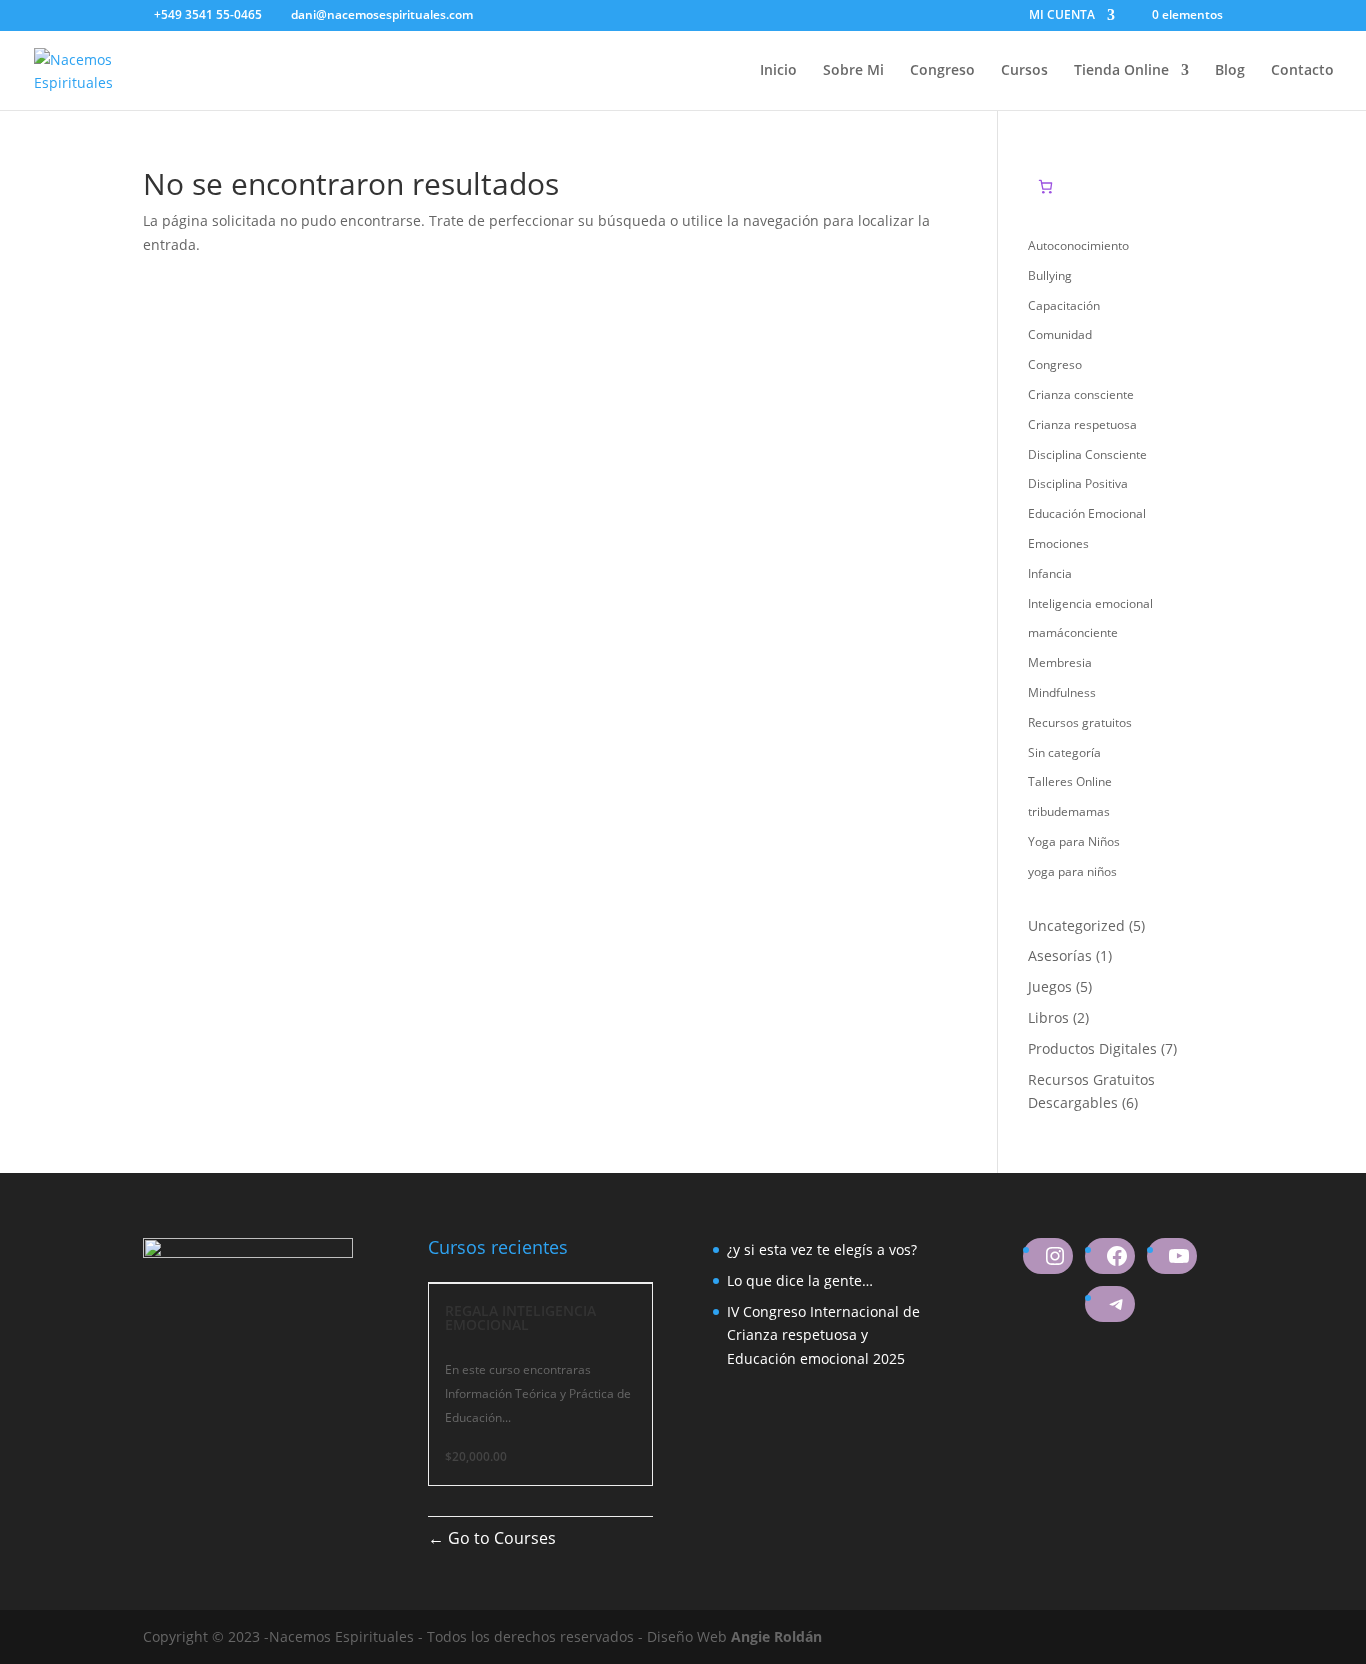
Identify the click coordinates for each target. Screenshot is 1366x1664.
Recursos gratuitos (1080, 722)
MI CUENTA (1062, 16)
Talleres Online (1070, 781)
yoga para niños (1072, 871)
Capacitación (1064, 305)
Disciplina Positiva (1078, 483)
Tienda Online (1121, 71)
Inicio (778, 71)
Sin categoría (1064, 752)
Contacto (1302, 71)
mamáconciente (1073, 632)
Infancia (1050, 573)
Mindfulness (1062, 692)
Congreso (942, 71)
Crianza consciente (1081, 394)
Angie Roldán (776, 1636)
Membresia (1060, 662)
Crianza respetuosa (1082, 424)
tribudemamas (1069, 811)
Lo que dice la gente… (800, 1280)
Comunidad (1060, 334)
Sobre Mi (853, 71)
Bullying (1050, 275)
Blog (1230, 71)
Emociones (1058, 543)
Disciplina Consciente (1087, 454)
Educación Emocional (1087, 513)
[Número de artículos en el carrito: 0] (1045, 186)
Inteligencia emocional (1090, 603)
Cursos (1024, 71)
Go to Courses (500, 1538)
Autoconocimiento (1078, 245)
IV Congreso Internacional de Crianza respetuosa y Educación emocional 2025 (823, 1335)
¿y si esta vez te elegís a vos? (822, 1249)
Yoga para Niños (1074, 841)
